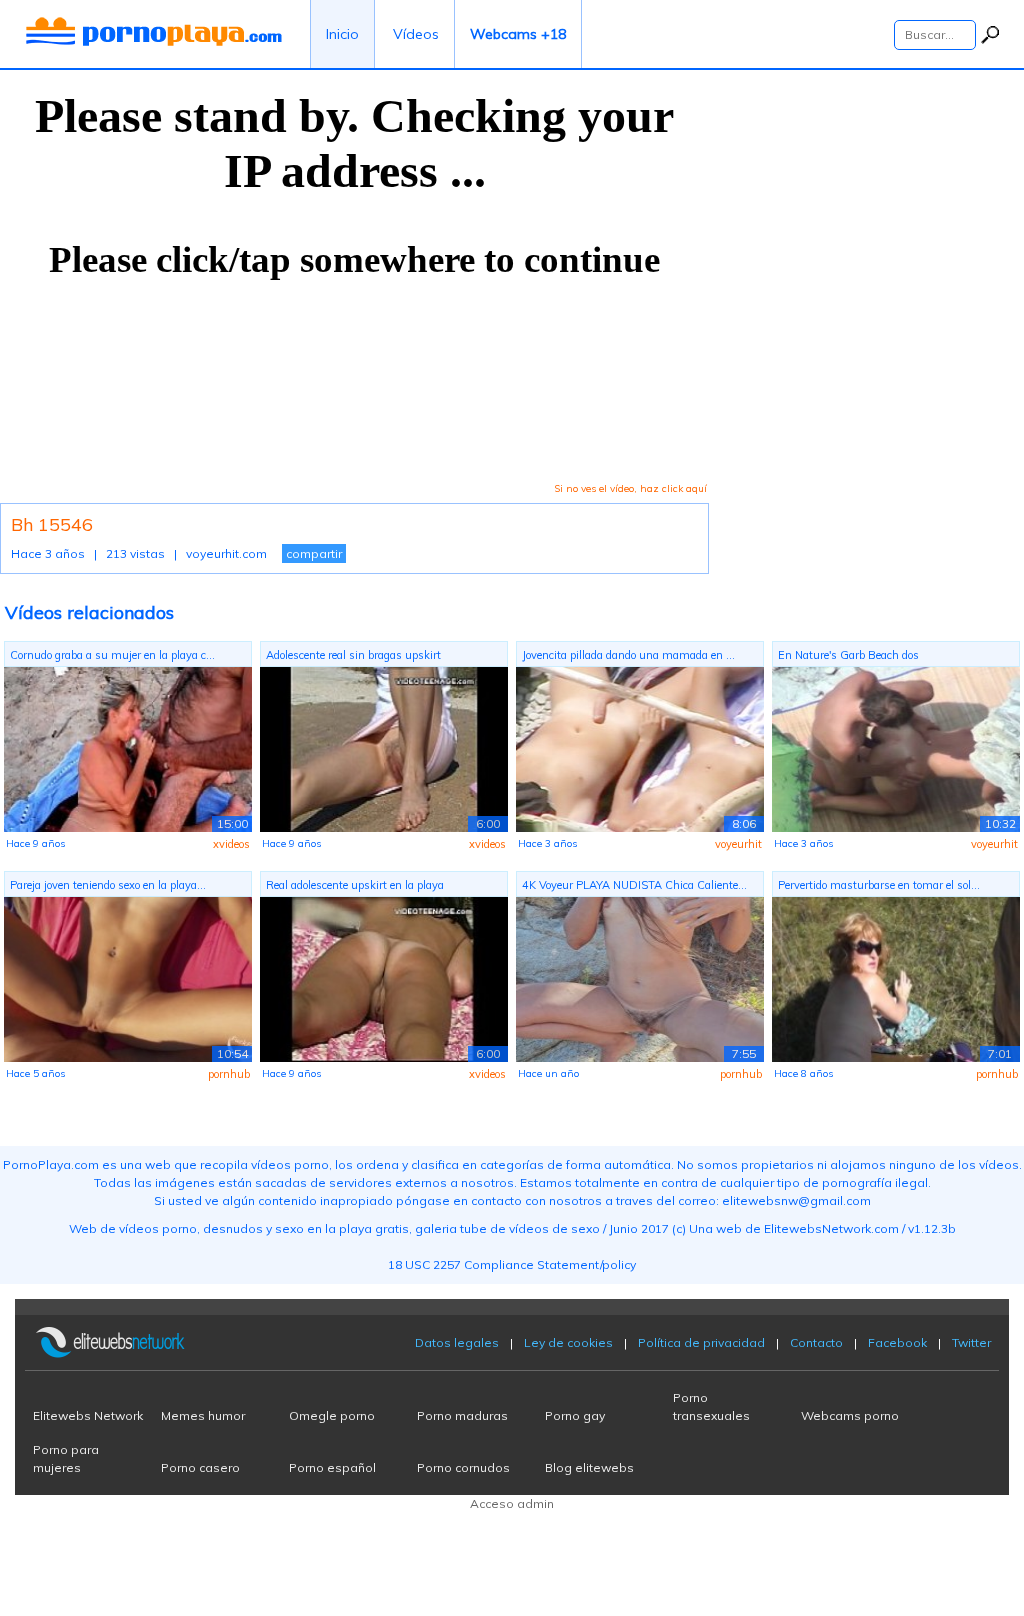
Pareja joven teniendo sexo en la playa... (108, 885)
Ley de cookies (568, 1342)
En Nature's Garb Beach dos (848, 655)
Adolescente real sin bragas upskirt (353, 655)
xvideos (231, 844)
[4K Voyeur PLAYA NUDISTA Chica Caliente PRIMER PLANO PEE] (640, 977)
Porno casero (200, 1467)
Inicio (342, 34)
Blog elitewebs (589, 1467)
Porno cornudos (463, 1467)
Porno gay (575, 1415)
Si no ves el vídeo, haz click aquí (630, 488)
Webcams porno (850, 1415)
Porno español (332, 1467)
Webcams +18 (518, 34)
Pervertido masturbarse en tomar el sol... (879, 885)
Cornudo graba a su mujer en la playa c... (112, 655)
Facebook (897, 1342)
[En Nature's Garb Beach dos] (896, 748)
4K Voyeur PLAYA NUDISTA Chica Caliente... (634, 885)
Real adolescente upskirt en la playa (355, 885)
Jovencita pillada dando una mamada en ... (628, 655)
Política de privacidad (701, 1342)
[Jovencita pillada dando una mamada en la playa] (640, 748)
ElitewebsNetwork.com (831, 1228)
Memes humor (203, 1415)
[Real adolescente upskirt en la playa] (384, 977)
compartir (314, 553)
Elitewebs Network (88, 1415)
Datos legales (457, 1342)
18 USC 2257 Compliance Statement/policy (512, 1264)
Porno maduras (462, 1415)
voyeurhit (738, 844)
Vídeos (416, 34)
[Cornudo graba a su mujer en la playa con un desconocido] (128, 748)
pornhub (229, 1074)
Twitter (971, 1342)
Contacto (816, 1342)
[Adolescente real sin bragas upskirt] (384, 748)
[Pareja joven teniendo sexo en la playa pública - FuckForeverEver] (128, 977)
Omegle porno (332, 1415)
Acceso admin (512, 1503)
